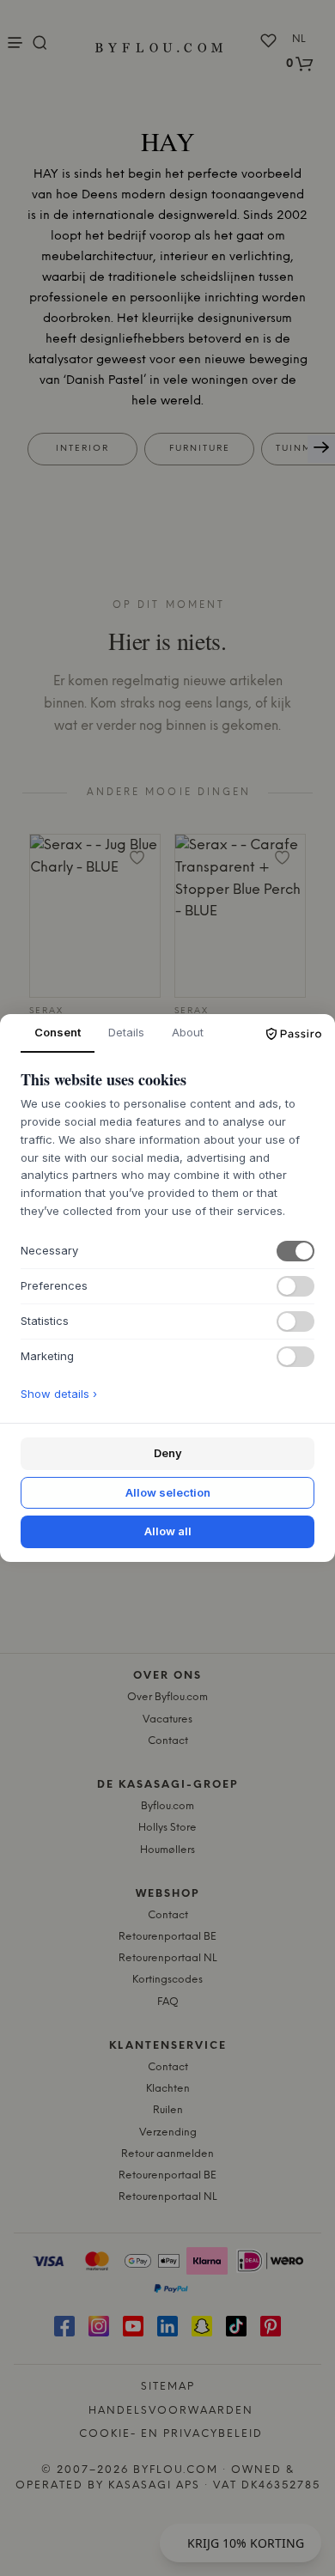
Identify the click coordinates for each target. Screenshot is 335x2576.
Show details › (59, 1394)
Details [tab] (126, 1032)
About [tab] (188, 1032)
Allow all (168, 1531)
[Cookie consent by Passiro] (294, 1034)
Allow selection (168, 1492)
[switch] (295, 1251)
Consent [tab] (58, 1032)
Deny (168, 1453)
